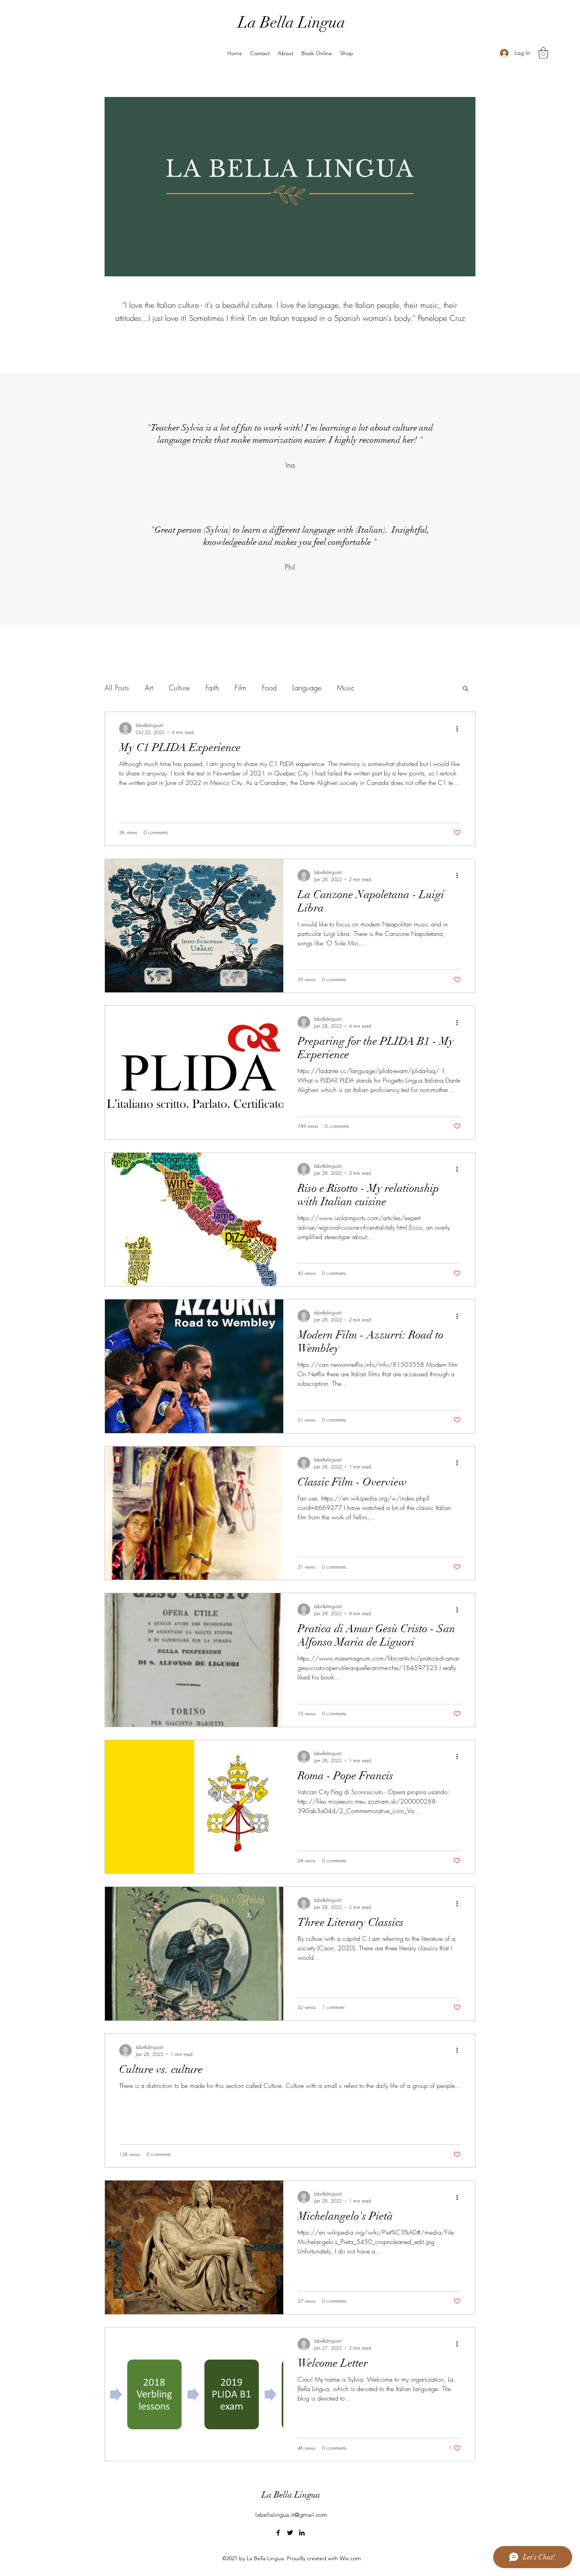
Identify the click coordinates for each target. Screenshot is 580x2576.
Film (240, 688)
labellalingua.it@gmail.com (291, 2515)
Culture (179, 688)
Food (269, 688)
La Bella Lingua (292, 22)
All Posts (117, 688)
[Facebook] (278, 2533)
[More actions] (460, 729)
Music (346, 688)
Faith (212, 688)
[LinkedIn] (302, 2533)
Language (307, 688)
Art (149, 688)
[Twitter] (290, 2533)
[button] (543, 53)
